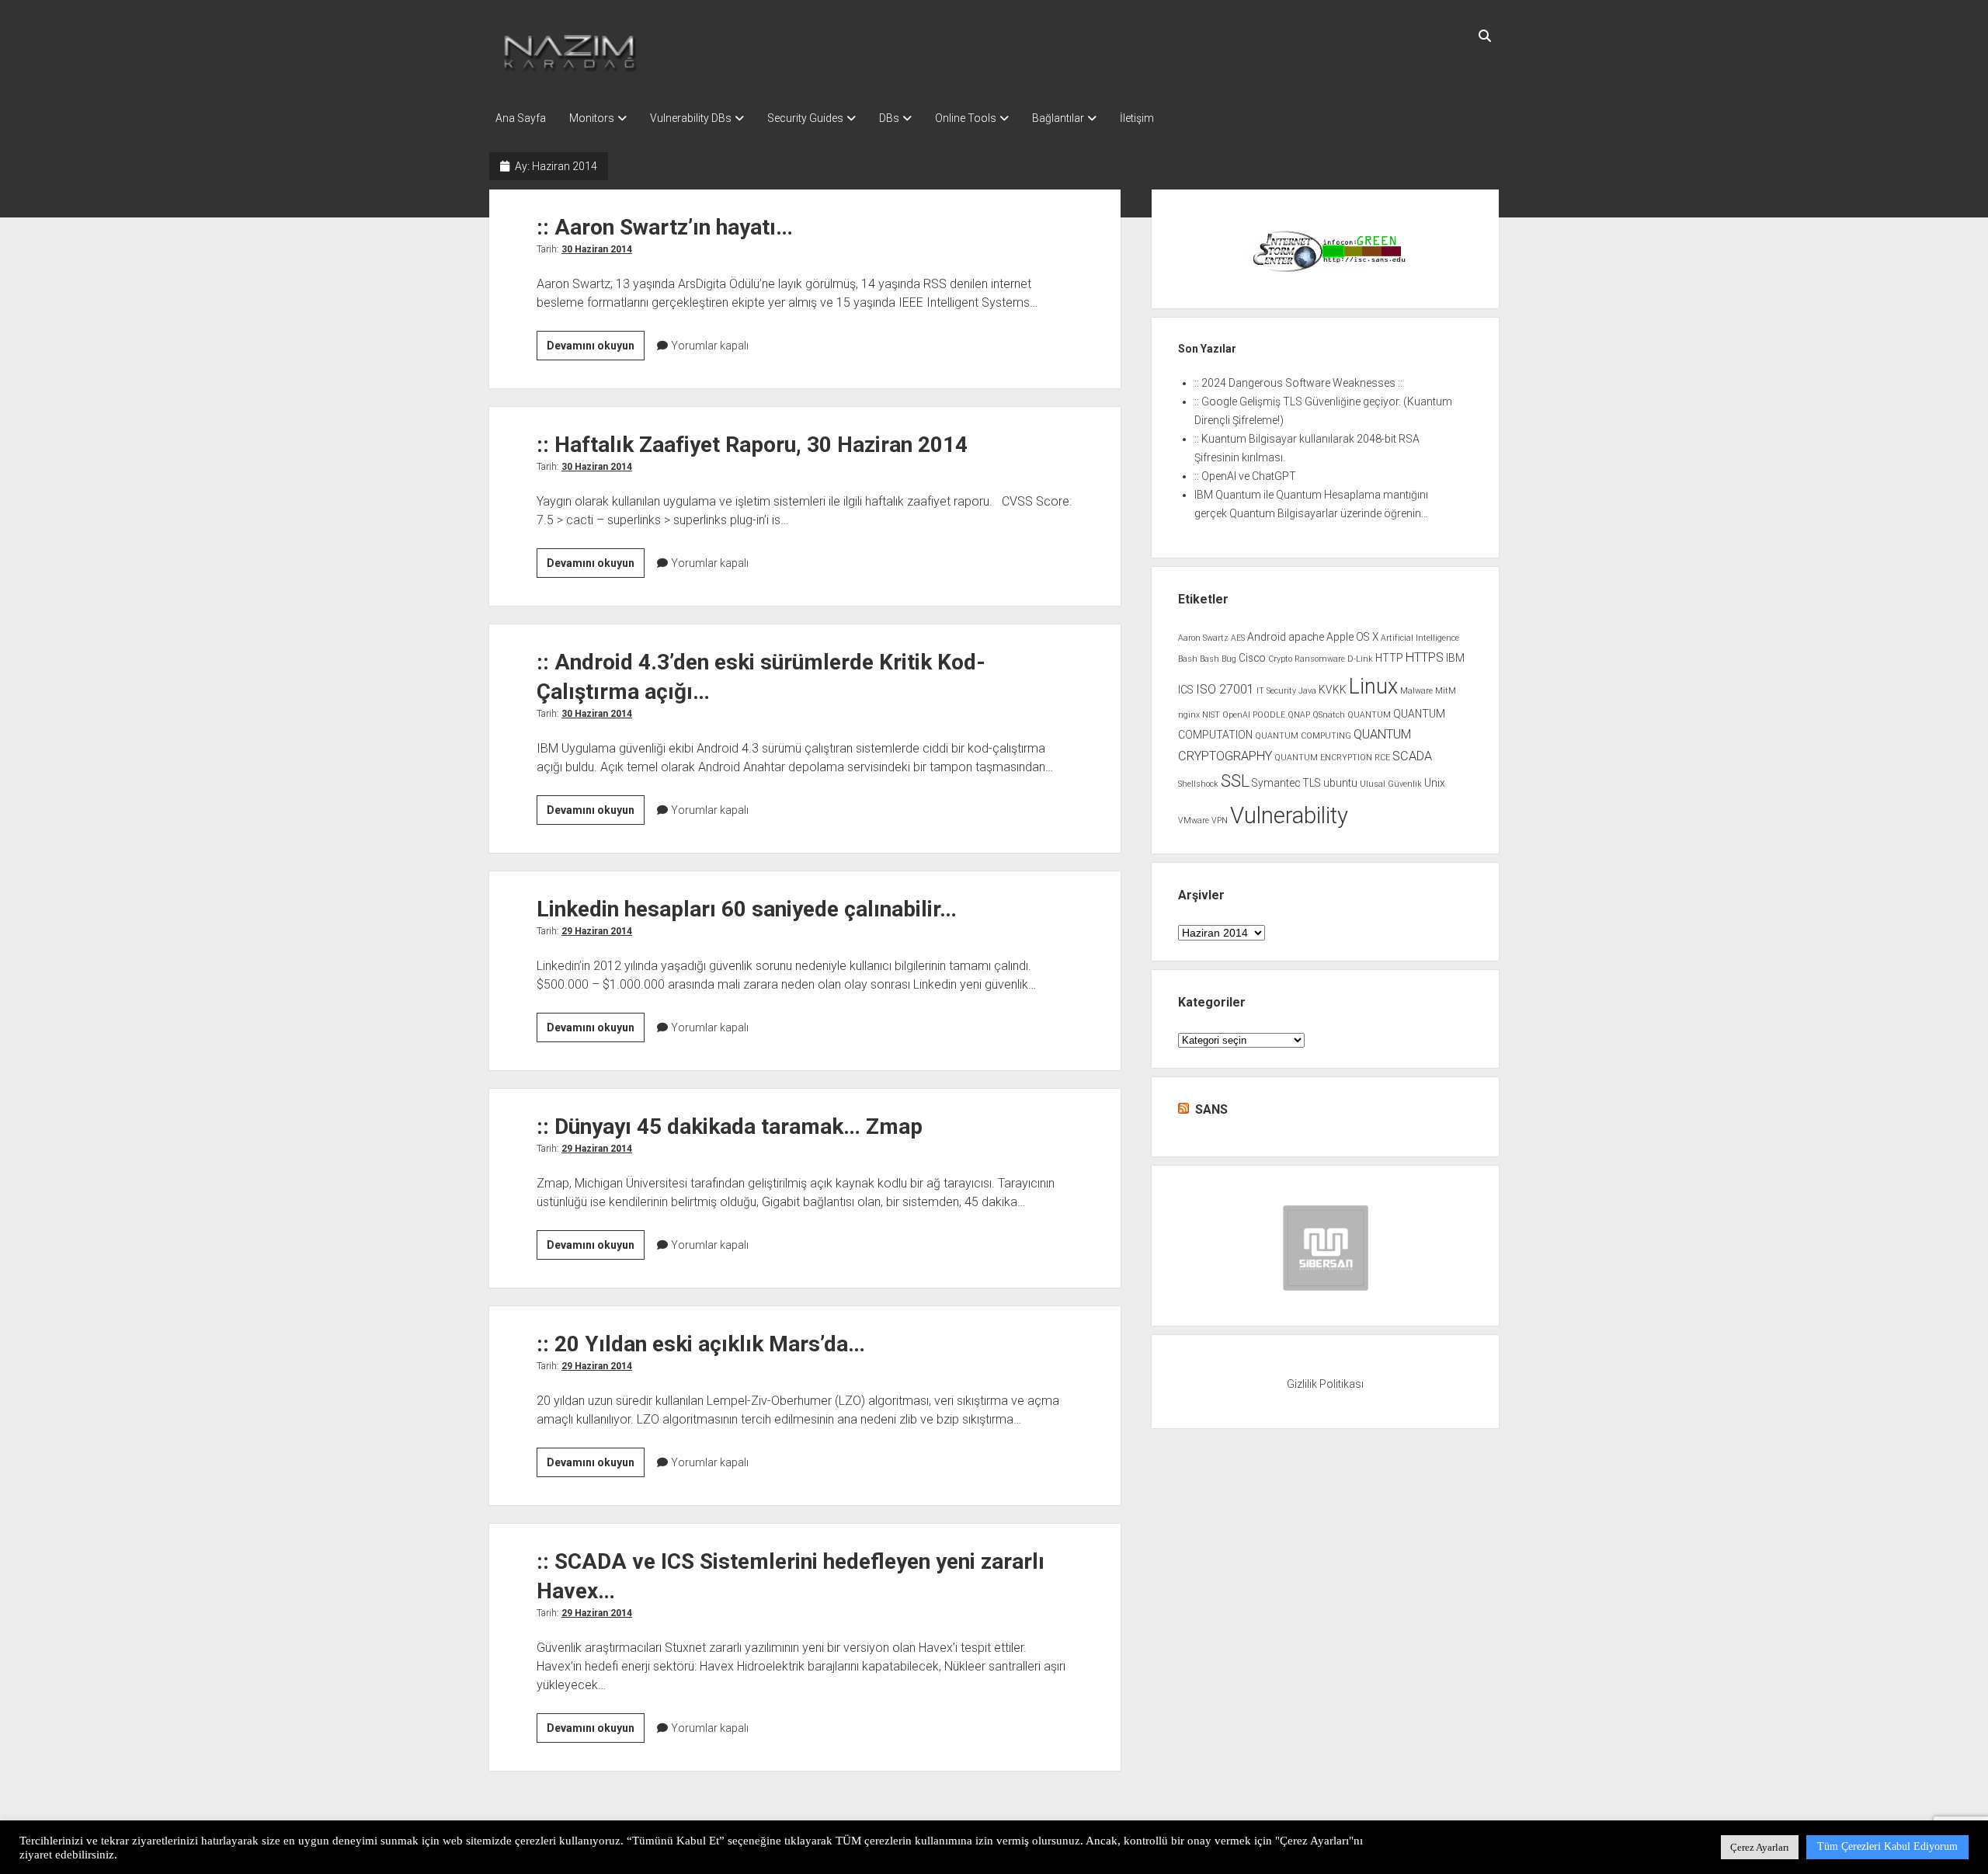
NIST (1211, 715)
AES (1238, 638)
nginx (1189, 715)
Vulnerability (1289, 815)
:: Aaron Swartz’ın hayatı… (665, 227)
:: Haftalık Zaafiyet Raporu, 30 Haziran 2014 (752, 445)
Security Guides (805, 118)
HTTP (1389, 658)
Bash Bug (1218, 659)
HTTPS (1425, 657)
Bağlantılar (1058, 118)
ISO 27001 (1225, 689)
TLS (1312, 783)
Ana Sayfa (521, 118)
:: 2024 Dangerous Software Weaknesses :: (1298, 383)
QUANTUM (1369, 715)
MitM (1446, 691)
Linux (1373, 687)
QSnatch (1329, 715)
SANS (1211, 1109)
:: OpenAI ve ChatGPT (1245, 476)
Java (1307, 691)
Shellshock (1198, 784)
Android (1267, 637)
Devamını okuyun (596, 349)
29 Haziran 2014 (597, 931)
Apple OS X (1352, 637)
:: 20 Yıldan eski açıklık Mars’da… (701, 1344)
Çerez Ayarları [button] (1760, 1847)
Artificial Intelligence (1420, 638)
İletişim (1137, 118)
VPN (1220, 821)
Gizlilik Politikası (1325, 1384)
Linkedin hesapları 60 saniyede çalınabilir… (747, 909)
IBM (1455, 658)
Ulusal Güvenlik (1391, 784)
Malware (1416, 691)
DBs (889, 118)
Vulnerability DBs (691, 118)
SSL (1235, 781)
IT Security (1276, 691)
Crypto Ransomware (1307, 659)
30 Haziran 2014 (597, 249)
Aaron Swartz (1203, 638)
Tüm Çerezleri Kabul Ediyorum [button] (1887, 1846)
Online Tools (966, 118)
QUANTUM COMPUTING (1303, 736)
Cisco (1252, 658)
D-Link (1360, 659)
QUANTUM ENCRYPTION (1323, 758)
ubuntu (1340, 783)
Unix (1435, 783)
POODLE (1269, 715)
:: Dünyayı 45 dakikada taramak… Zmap (730, 1126)
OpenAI (1236, 715)
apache (1306, 637)
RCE (1382, 758)
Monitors (592, 118)
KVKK (1333, 690)
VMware (1194, 821)
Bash (1188, 659)
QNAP (1299, 715)
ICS (1186, 690)
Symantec (1276, 783)
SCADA (1412, 756)
